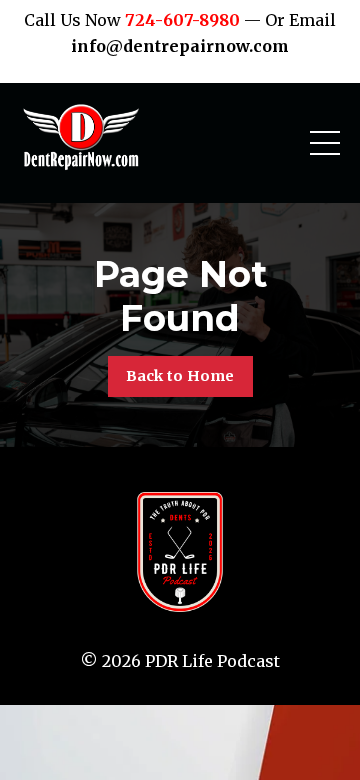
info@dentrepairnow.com (180, 46)
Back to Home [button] (180, 376)
